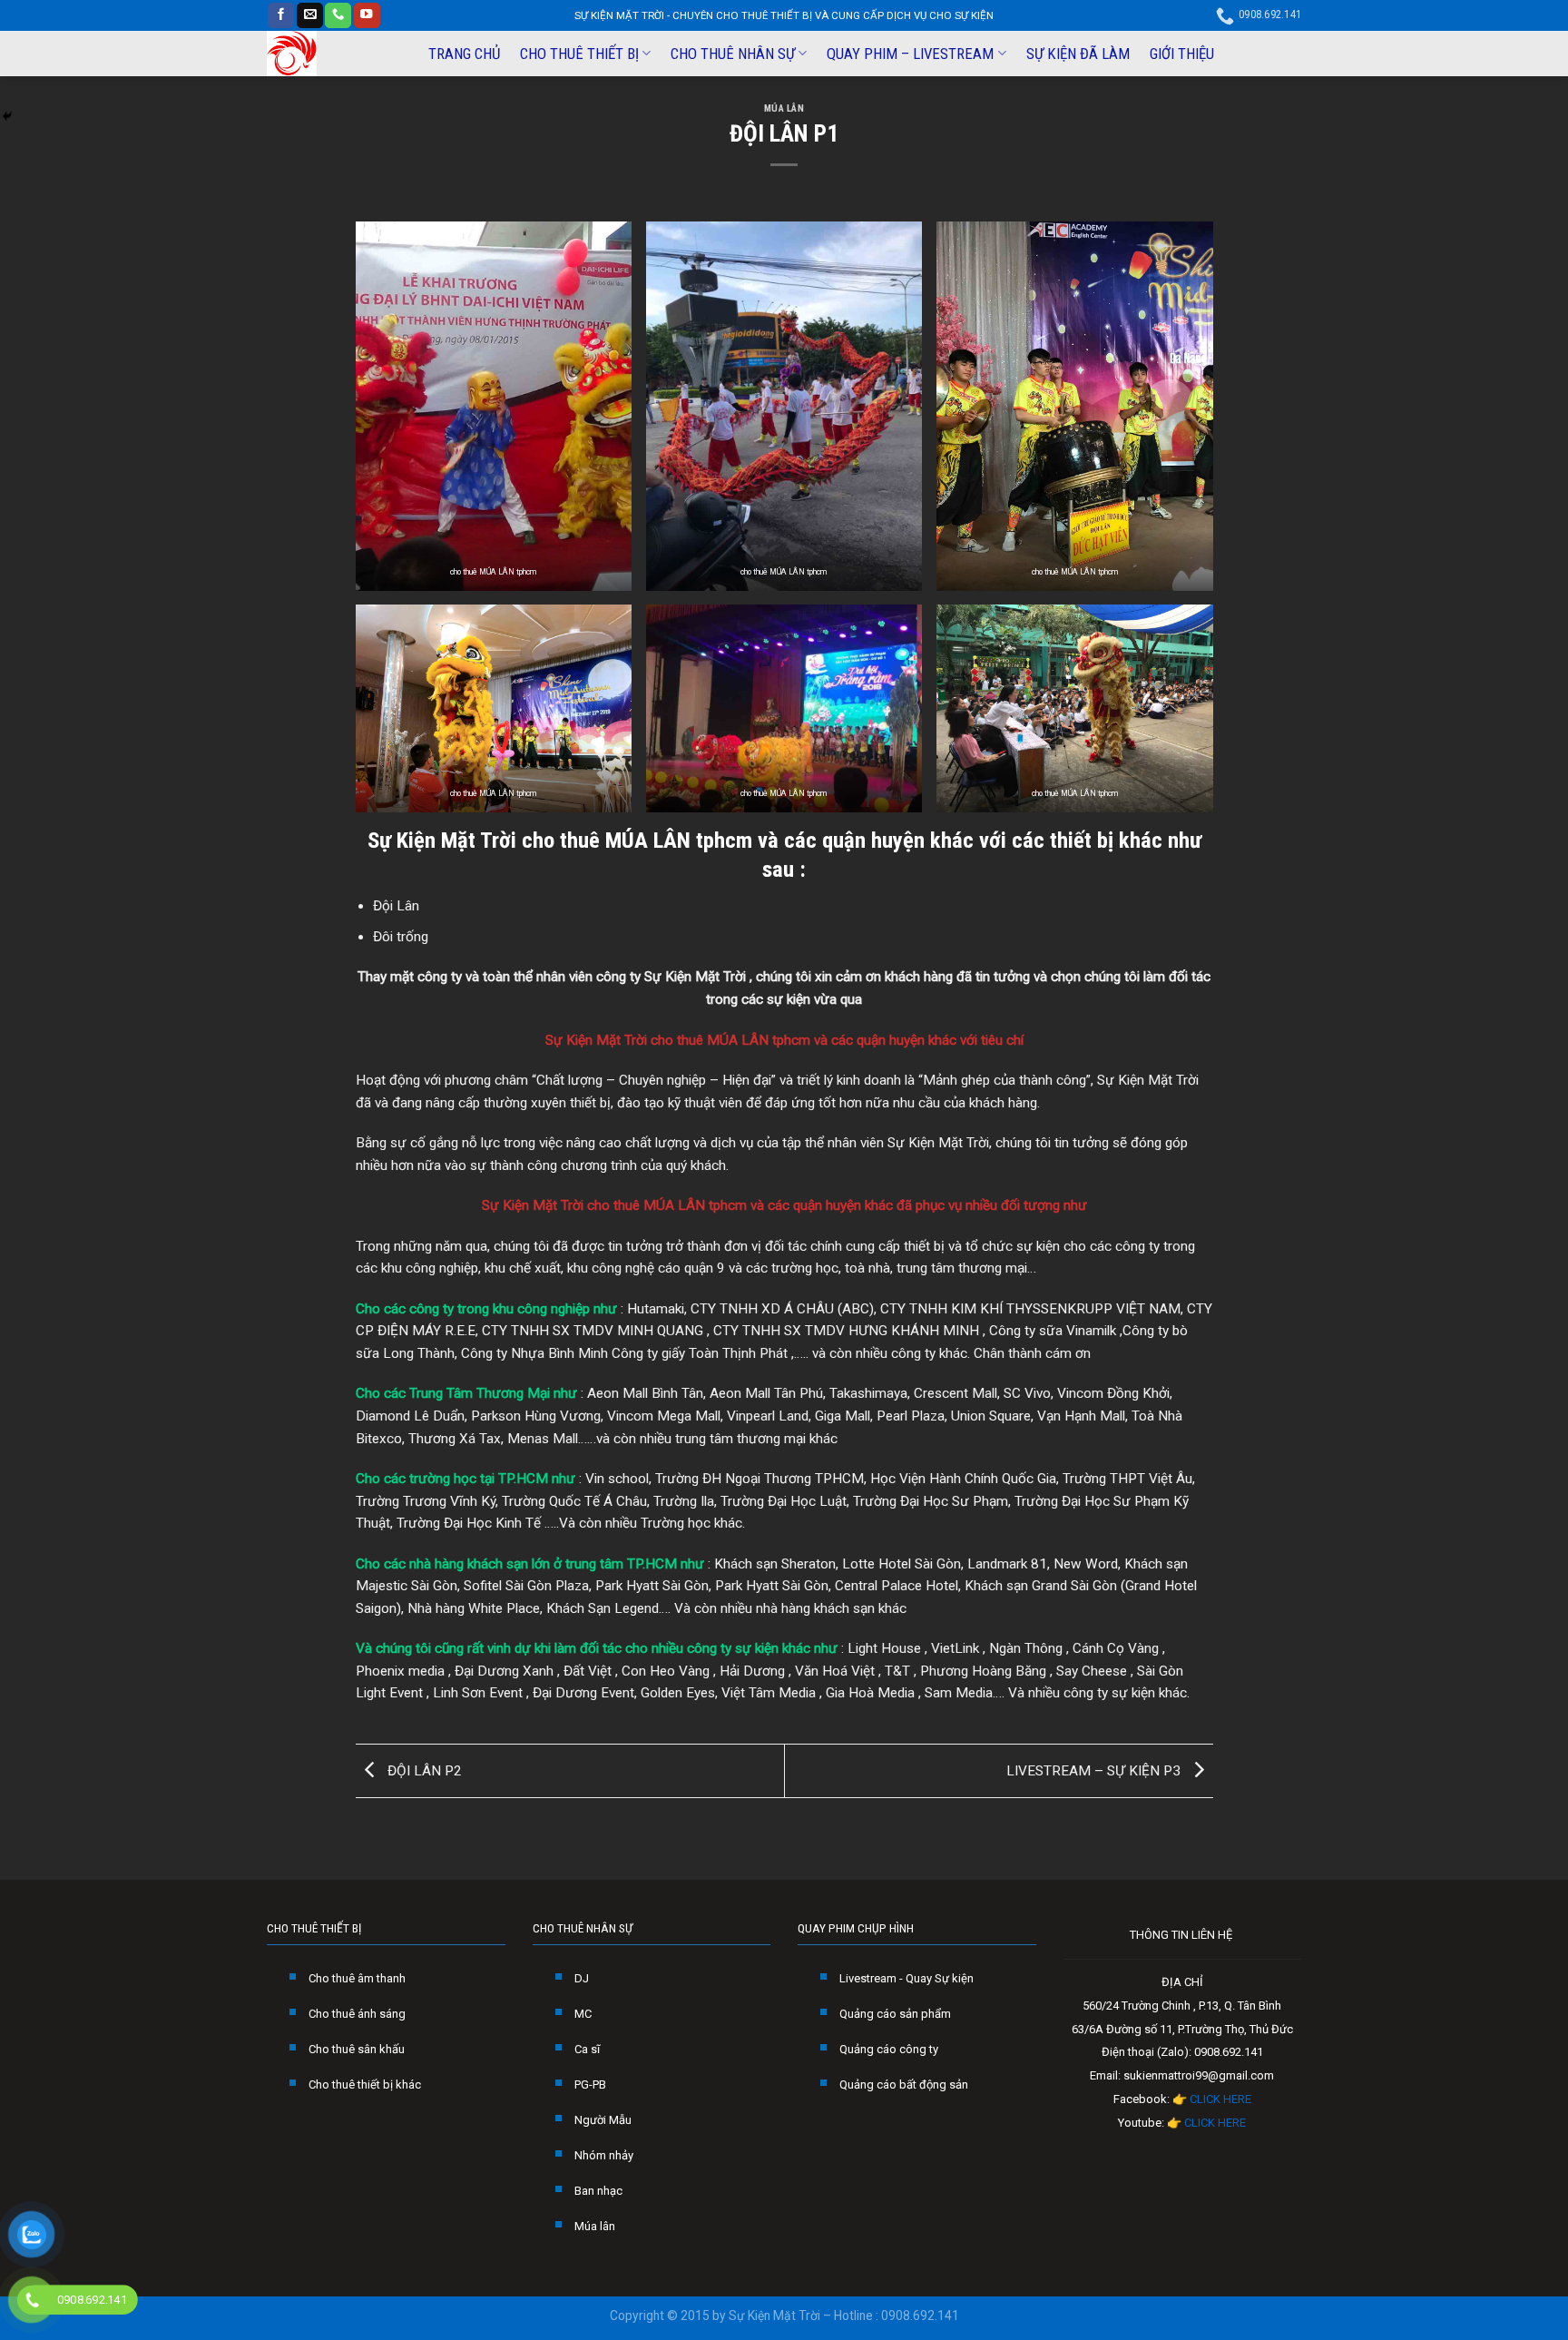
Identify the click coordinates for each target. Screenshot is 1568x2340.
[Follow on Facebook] (281, 16)
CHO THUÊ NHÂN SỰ (733, 54)
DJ (582, 1978)
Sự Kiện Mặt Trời (442, 840)
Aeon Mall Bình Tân (645, 1393)
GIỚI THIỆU (1182, 54)
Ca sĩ (587, 2049)
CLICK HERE (1220, 2099)
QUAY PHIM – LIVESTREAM (910, 54)
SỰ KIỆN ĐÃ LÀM (1078, 54)
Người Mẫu (603, 2120)
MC (583, 2014)
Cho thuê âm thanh (357, 1978)
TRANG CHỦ (464, 54)
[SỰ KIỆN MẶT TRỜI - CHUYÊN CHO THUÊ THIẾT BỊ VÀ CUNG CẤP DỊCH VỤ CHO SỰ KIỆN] (331, 54)
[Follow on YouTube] (367, 16)
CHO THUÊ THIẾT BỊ (579, 54)
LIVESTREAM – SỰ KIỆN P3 (1095, 1770)
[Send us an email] (310, 16)
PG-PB (590, 2084)
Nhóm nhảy (604, 2155)
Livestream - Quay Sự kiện (906, 1978)
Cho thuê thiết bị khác (365, 2084)
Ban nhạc (598, 2191)
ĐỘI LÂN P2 (423, 1770)
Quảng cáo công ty (889, 2049)
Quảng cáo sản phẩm (895, 2014)
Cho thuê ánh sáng (357, 2014)
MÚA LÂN (784, 108)
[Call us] (338, 16)
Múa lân (595, 2226)
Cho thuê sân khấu (357, 2049)
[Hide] (7, 116)
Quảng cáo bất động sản (904, 2084)
